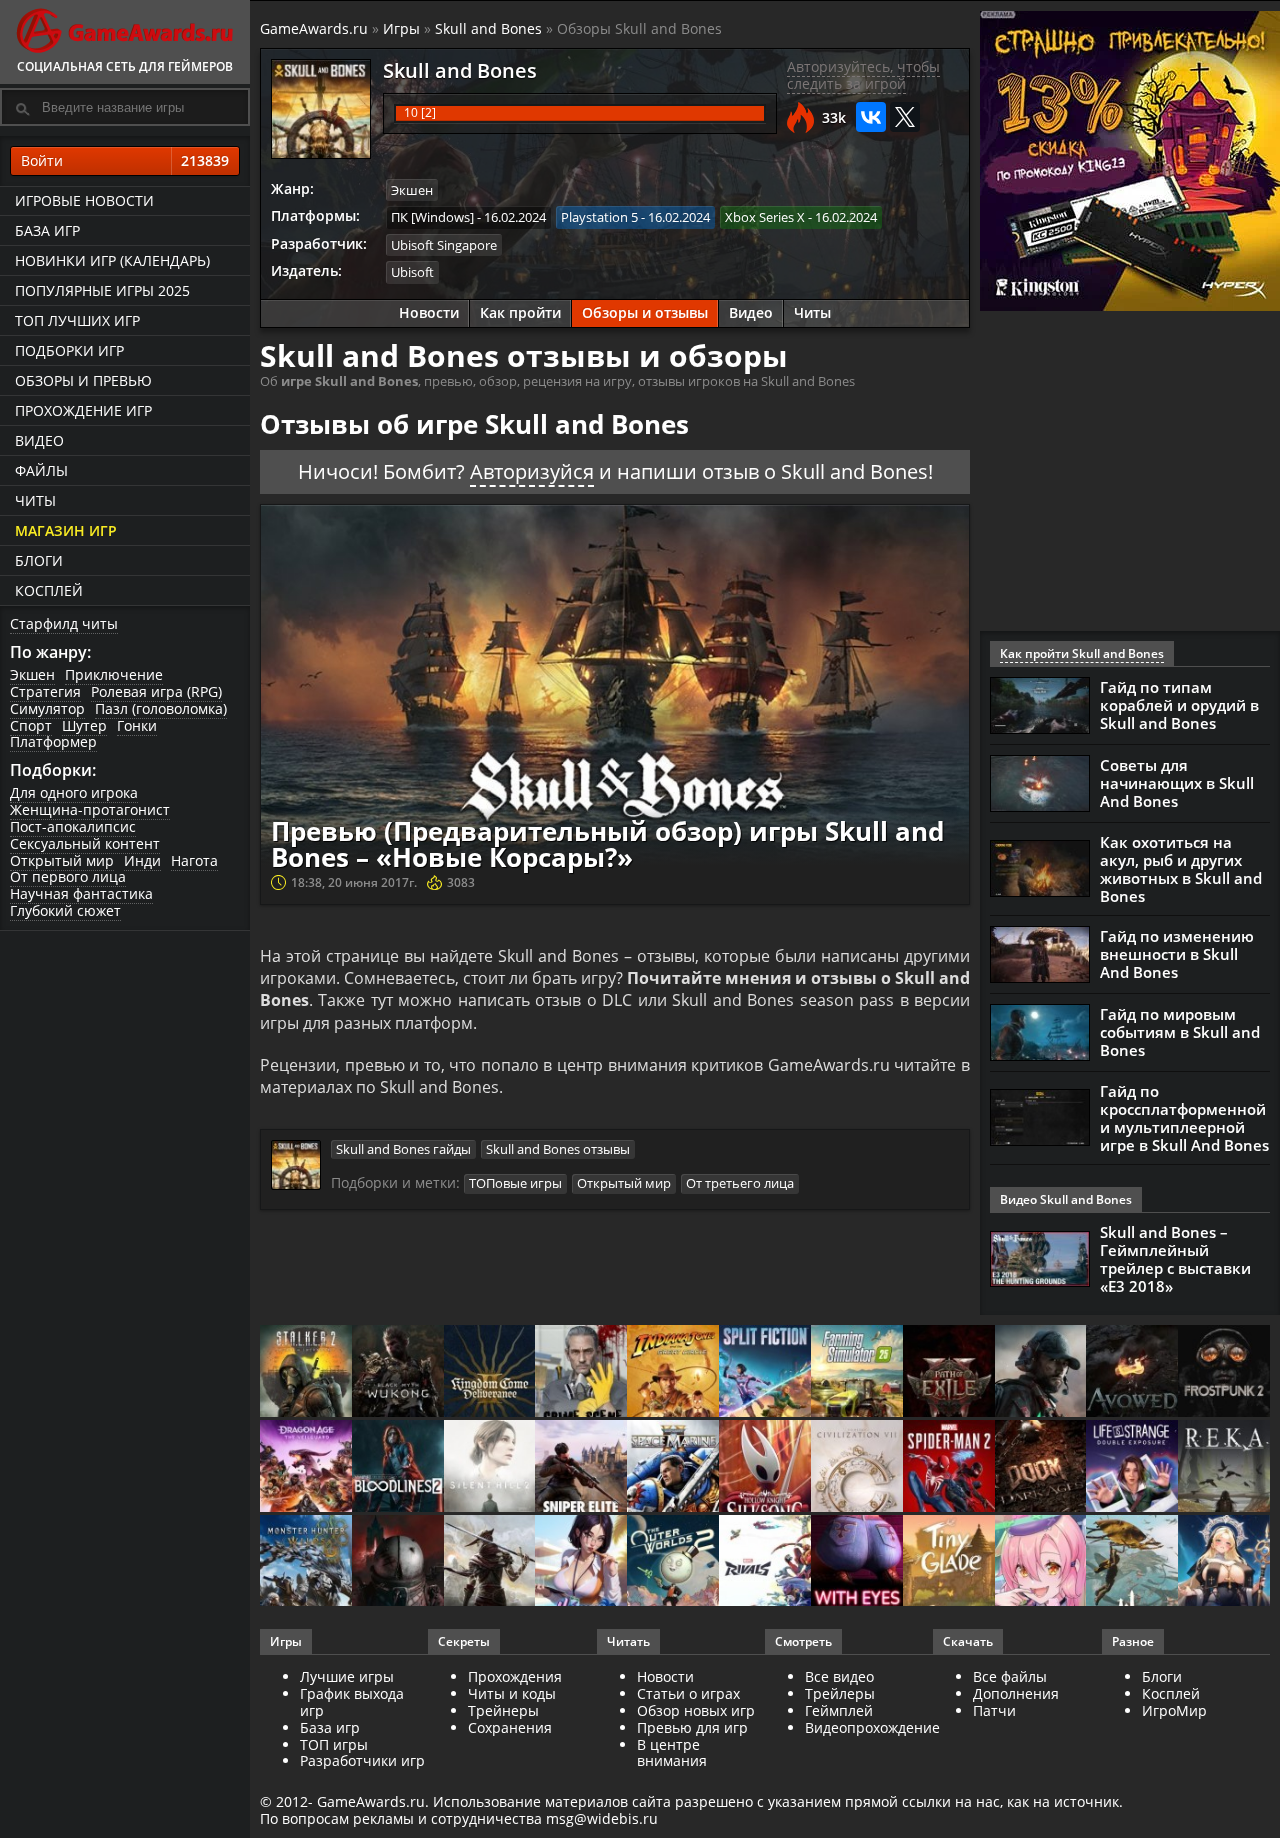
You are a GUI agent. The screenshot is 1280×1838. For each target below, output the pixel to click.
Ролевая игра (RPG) (156, 691)
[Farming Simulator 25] (857, 1372)
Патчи (994, 1710)
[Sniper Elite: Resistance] (581, 1467)
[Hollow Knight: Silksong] (765, 1467)
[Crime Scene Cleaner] (581, 1372)
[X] (905, 117)
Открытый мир (62, 860)
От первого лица (68, 876)
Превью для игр (692, 1727)
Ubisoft (412, 272)
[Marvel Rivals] (765, 1562)
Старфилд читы (64, 623)
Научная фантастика (81, 893)
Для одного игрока (74, 792)
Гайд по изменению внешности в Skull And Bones (1177, 954)
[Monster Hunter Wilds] (306, 1562)
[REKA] (1224, 1467)
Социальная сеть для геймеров (125, 66)
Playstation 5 (599, 217)
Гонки (137, 725)
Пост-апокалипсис (73, 826)
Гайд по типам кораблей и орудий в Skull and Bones (1179, 705)
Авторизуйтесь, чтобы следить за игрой (863, 75)
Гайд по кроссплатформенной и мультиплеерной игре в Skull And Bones (1184, 1118)
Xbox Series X (765, 217)
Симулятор (47, 708)
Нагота (194, 860)
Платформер (53, 741)
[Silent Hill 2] (490, 1467)
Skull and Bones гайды (403, 1149)
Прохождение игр (83, 410)
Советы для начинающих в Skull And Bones (1177, 783)
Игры (401, 28)
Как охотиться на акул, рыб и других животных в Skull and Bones (1181, 869)
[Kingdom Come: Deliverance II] (490, 1372)
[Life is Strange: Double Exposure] (1132, 1467)
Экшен (32, 674)
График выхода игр (352, 1702)
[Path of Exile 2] (949, 1372)
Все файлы (1010, 1676)
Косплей (49, 590)
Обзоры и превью (83, 380)
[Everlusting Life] (1224, 1562)
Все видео (839, 1676)
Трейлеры (840, 1693)
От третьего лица (740, 1183)
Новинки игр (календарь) (112, 260)
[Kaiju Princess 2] (1041, 1562)
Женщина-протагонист (90, 809)
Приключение (114, 674)
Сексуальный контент (85, 843)
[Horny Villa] (581, 1562)
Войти (125, 160)
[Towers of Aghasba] (1132, 1562)
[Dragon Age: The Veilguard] (306, 1467)
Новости (429, 312)
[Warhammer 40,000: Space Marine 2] (673, 1467)
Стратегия (45, 691)
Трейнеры (503, 1710)
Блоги (39, 560)
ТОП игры (334, 1744)
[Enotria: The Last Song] (490, 1562)
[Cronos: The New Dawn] (398, 1562)
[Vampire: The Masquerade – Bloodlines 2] (398, 1467)
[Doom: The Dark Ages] (1041, 1467)
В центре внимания (672, 1753)
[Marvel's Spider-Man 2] (949, 1467)
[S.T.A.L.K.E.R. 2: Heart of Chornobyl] (306, 1372)
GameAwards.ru (314, 28)
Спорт (31, 725)
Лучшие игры (347, 1676)
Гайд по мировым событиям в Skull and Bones (1180, 1032)
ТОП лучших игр (77, 320)
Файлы (41, 470)
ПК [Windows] (432, 217)
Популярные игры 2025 (102, 290)
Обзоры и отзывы (645, 312)
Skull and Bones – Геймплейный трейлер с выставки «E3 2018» (1175, 1259)
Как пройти (520, 312)
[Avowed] (1132, 1372)
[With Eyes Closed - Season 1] (857, 1562)
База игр (47, 230)
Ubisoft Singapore (444, 245)
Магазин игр (66, 530)
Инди (142, 860)
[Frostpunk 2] (1224, 1372)
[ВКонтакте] (871, 117)
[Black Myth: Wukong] (398, 1372)
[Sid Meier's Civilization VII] (857, 1467)
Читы (35, 500)
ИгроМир (1174, 1710)
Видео (39, 440)
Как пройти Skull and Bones (1082, 653)
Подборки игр (69, 350)
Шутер (84, 725)
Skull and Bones (488, 28)
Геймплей (839, 1710)
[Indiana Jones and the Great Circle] (673, 1372)
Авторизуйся (532, 471)
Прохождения (515, 1676)
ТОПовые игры (515, 1183)
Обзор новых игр (696, 1710)
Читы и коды (512, 1693)
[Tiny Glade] (949, 1562)
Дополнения (1016, 1693)
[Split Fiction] (765, 1372)
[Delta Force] (1041, 1372)
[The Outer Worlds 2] (673, 1562)
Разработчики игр (362, 1760)
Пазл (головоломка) (161, 708)
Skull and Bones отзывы (558, 1149)
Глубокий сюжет (65, 910)
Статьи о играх (688, 1693)
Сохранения (510, 1727)
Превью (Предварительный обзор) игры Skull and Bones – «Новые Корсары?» (607, 844)
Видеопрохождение (872, 1727)
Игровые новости (84, 200)
